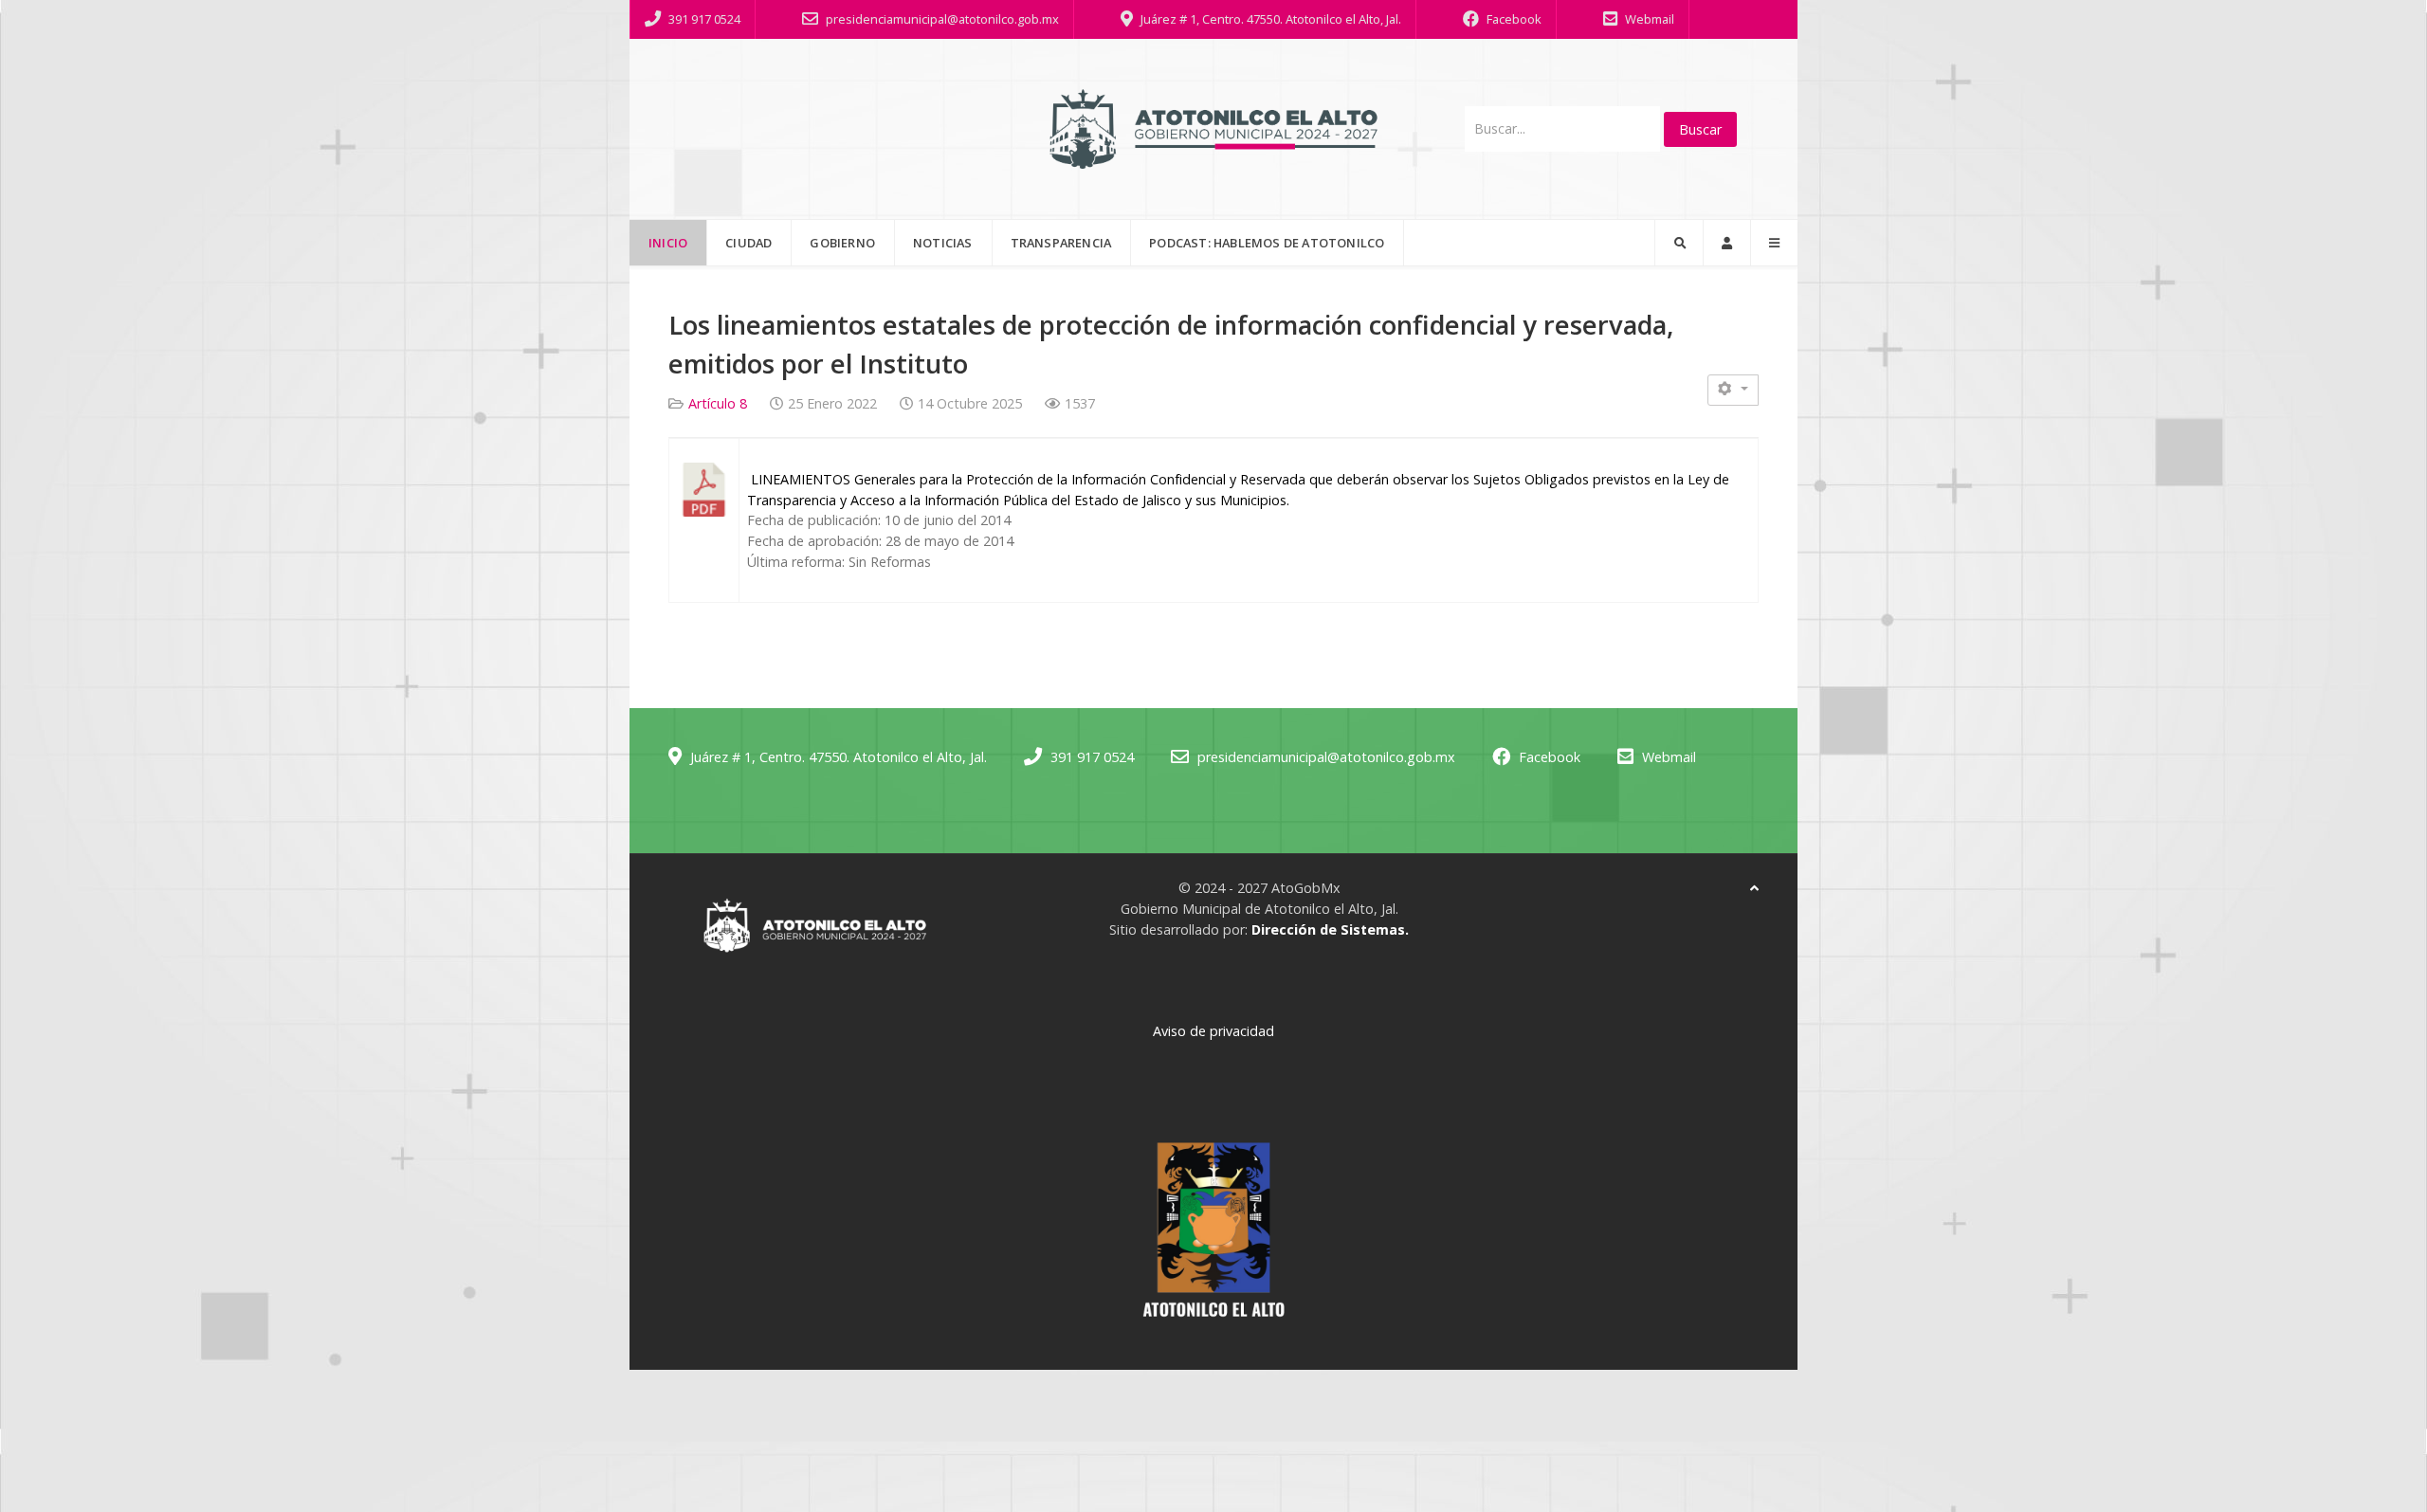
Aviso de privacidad (1213, 1031)
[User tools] (1733, 390)
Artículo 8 (718, 403)
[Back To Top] (1754, 888)
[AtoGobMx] (1213, 129)
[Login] (1727, 243)
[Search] (1679, 243)
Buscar (1700, 129)
